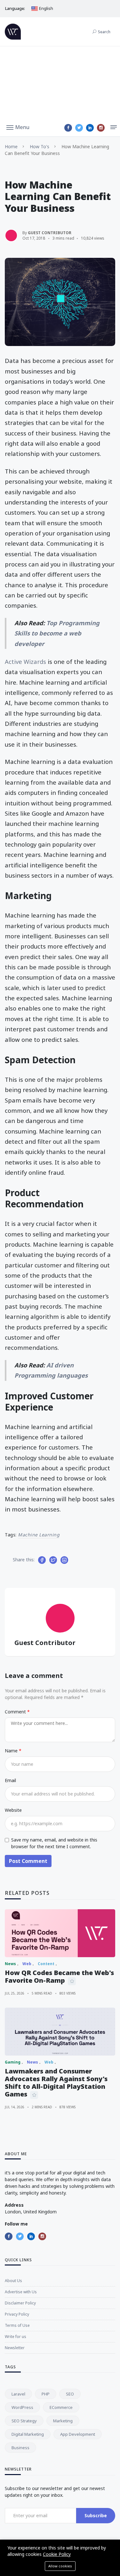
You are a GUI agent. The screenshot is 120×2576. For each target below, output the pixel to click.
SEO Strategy (24, 2421)
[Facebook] (68, 128)
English (46, 8)
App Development (78, 2434)
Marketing (63, 2421)
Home (11, 146)
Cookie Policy (57, 2554)
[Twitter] (79, 128)
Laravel (18, 2394)
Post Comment (28, 1861)
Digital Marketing (28, 2434)
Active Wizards (25, 661)
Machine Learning (39, 1535)
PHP (46, 2394)
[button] (18, 127)
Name (12, 1751)
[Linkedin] (90, 128)
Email (10, 1780)
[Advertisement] (60, 83)
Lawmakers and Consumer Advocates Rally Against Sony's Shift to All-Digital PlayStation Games (56, 2083)
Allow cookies (60, 2566)
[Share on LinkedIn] (64, 1560)
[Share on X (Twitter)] (53, 1560)
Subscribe (96, 2515)
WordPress (22, 2407)
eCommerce (61, 2407)
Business (20, 2448)
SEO (70, 2394)
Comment (16, 1712)
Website (13, 1810)
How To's (40, 146)
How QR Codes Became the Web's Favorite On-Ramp (59, 1976)
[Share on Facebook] (42, 1560)
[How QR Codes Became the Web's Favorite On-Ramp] (60, 1933)
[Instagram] (101, 128)
